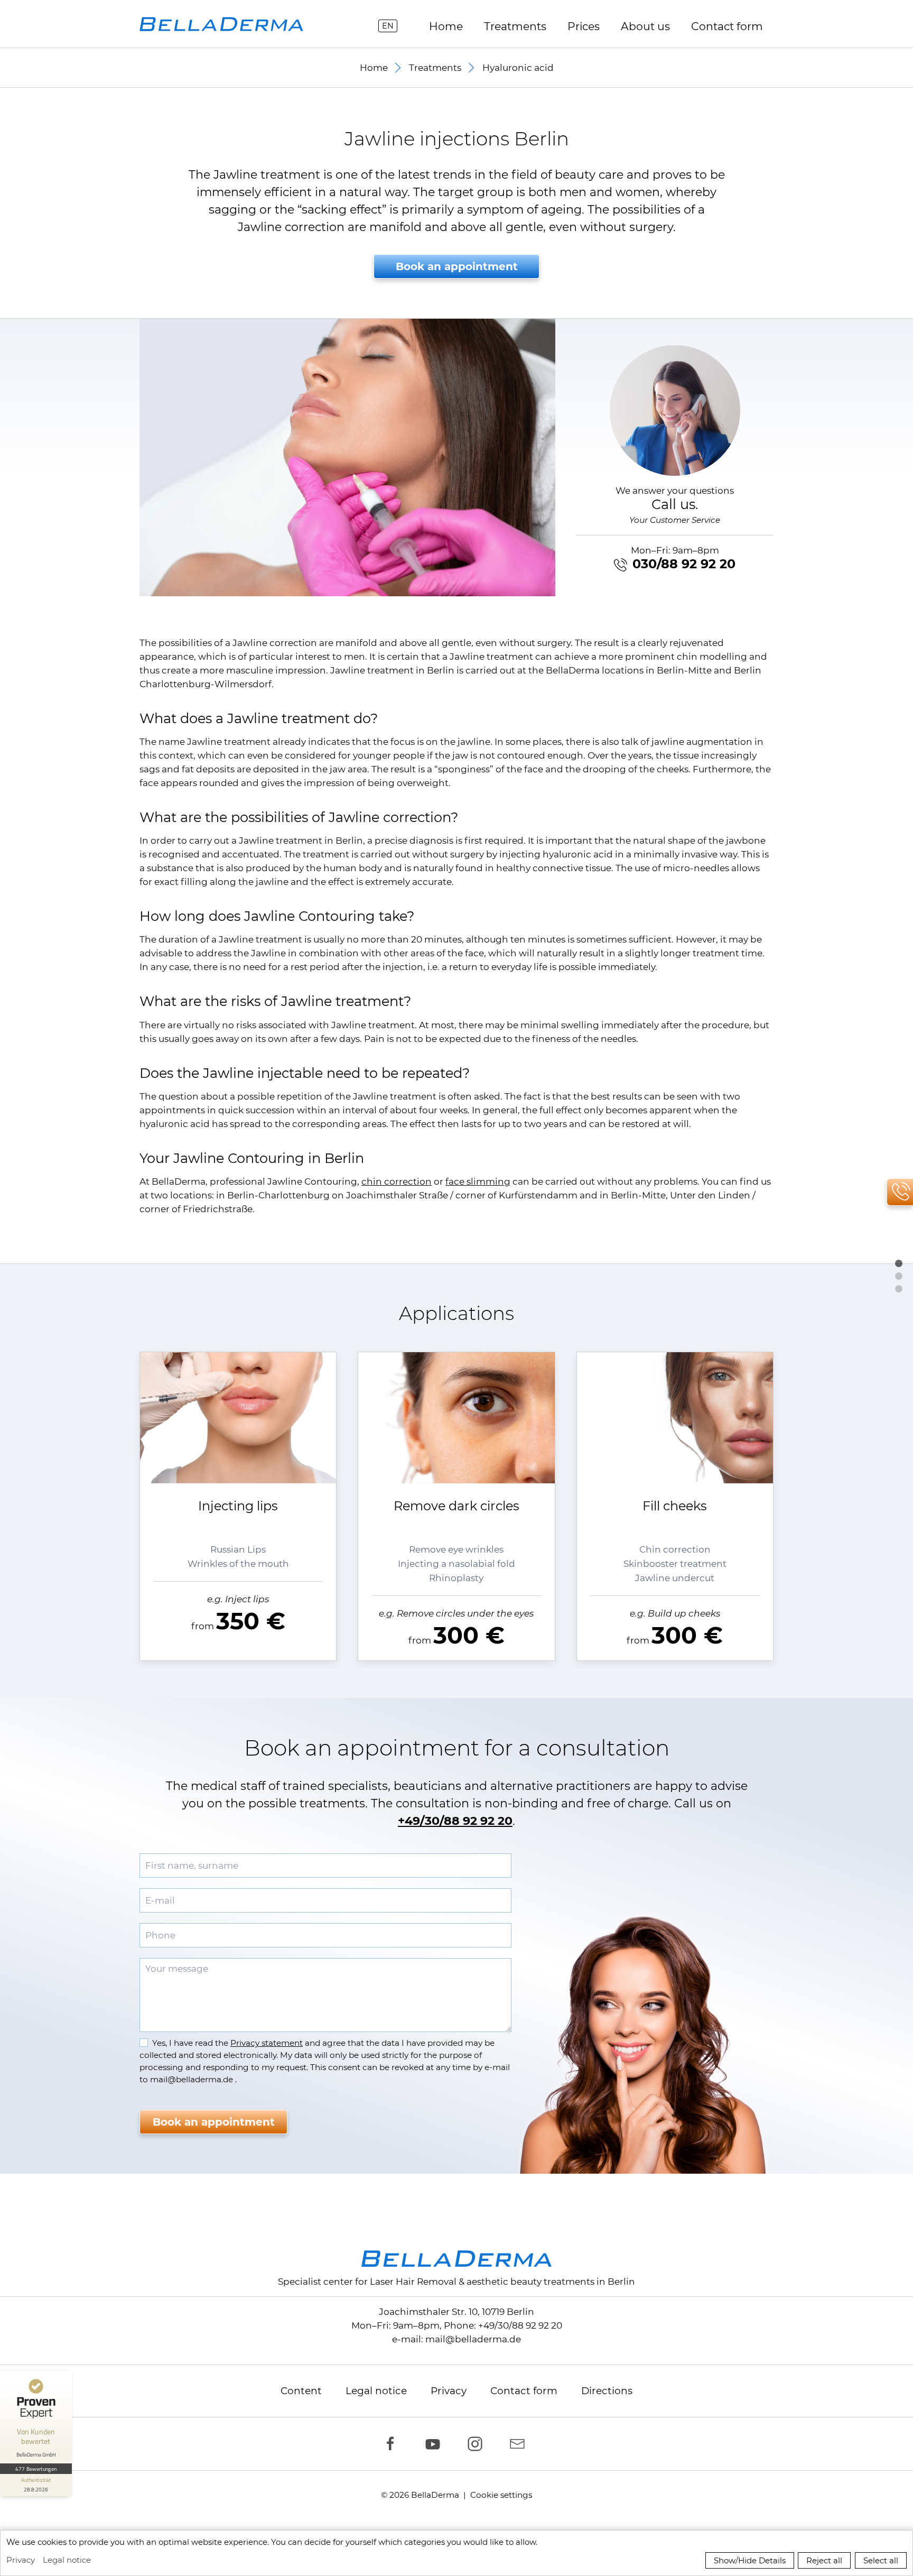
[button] (347, 458)
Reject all (824, 2560)
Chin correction (675, 1549)
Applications (899, 1276)
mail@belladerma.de (473, 2339)
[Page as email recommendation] (520, 2444)
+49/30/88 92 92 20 (455, 1821)
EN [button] (388, 26)
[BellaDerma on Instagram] (478, 2444)
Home (446, 26)
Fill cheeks (675, 1506)
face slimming (478, 1181)
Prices (584, 26)
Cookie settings (501, 2495)
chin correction (397, 1181)
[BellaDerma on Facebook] (393, 2444)
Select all (881, 2560)
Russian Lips (238, 1549)
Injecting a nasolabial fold (456, 1564)
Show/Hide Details (750, 2560)
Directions (607, 2391)
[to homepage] (221, 24)
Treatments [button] (515, 26)
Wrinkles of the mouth (238, 1564)
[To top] (899, 1261)
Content (301, 2391)
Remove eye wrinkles (456, 1549)
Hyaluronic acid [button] (518, 68)
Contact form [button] (727, 26)
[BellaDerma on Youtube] (435, 2444)
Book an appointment (457, 266)
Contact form (524, 2391)
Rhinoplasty (456, 1578)
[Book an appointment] (899, 1286)
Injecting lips (238, 1506)
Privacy (449, 2391)
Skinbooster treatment (675, 1564)
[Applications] (899, 1273)
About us (645, 26)
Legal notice (376, 2391)
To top (899, 1263)
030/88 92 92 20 (684, 564)
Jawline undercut (675, 1578)
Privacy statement (267, 2043)
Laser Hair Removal (413, 2282)
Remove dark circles (456, 1506)
